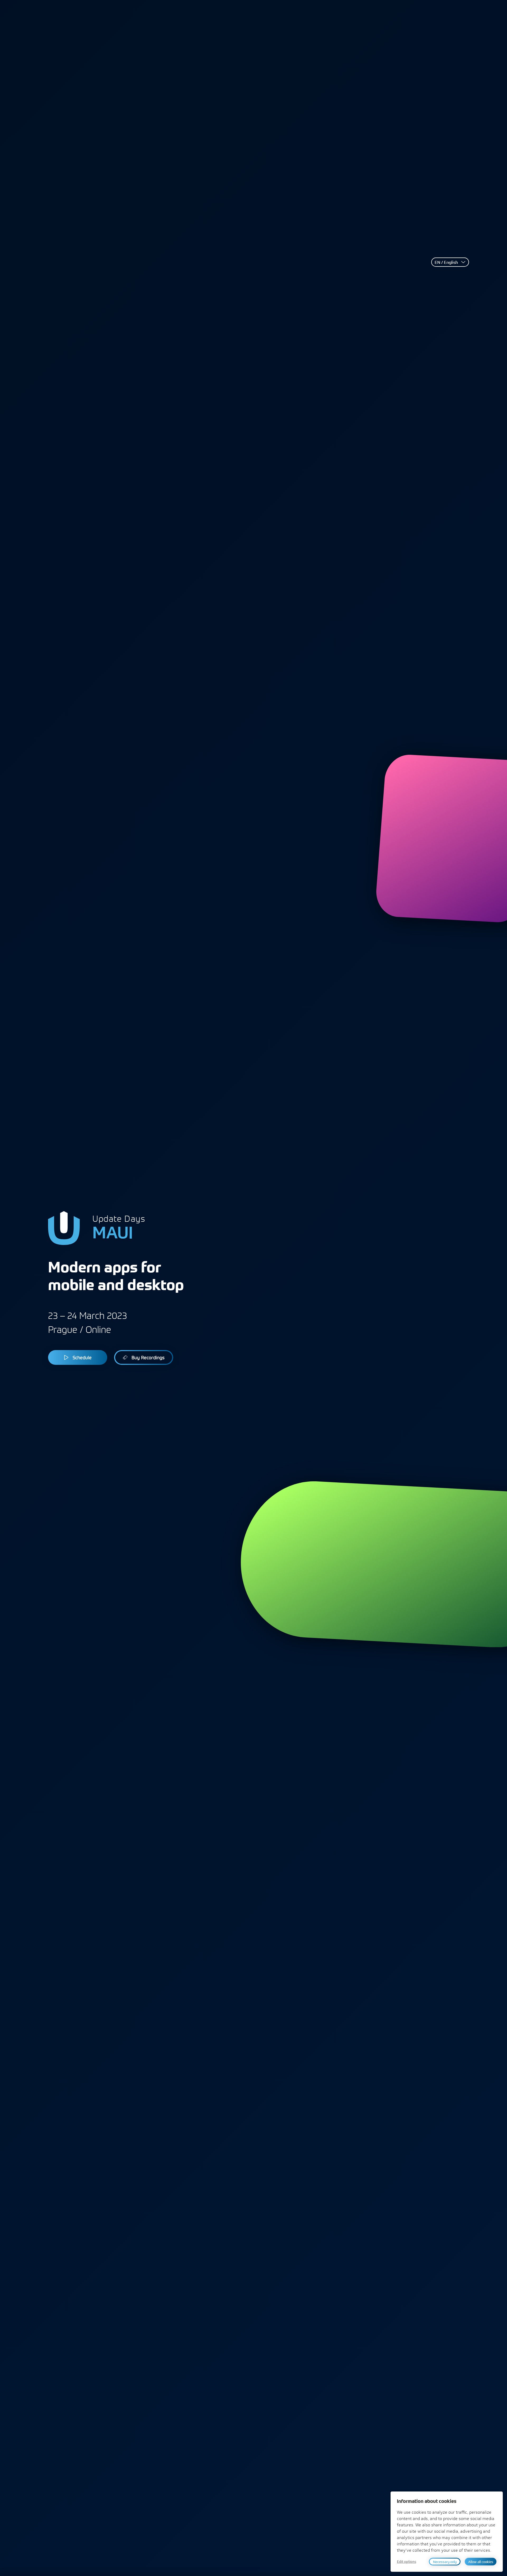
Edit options (407, 2562)
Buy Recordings (148, 1357)
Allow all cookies (481, 2562)
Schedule (82, 1357)
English (445, 275)
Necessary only (445, 2562)
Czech (444, 283)
